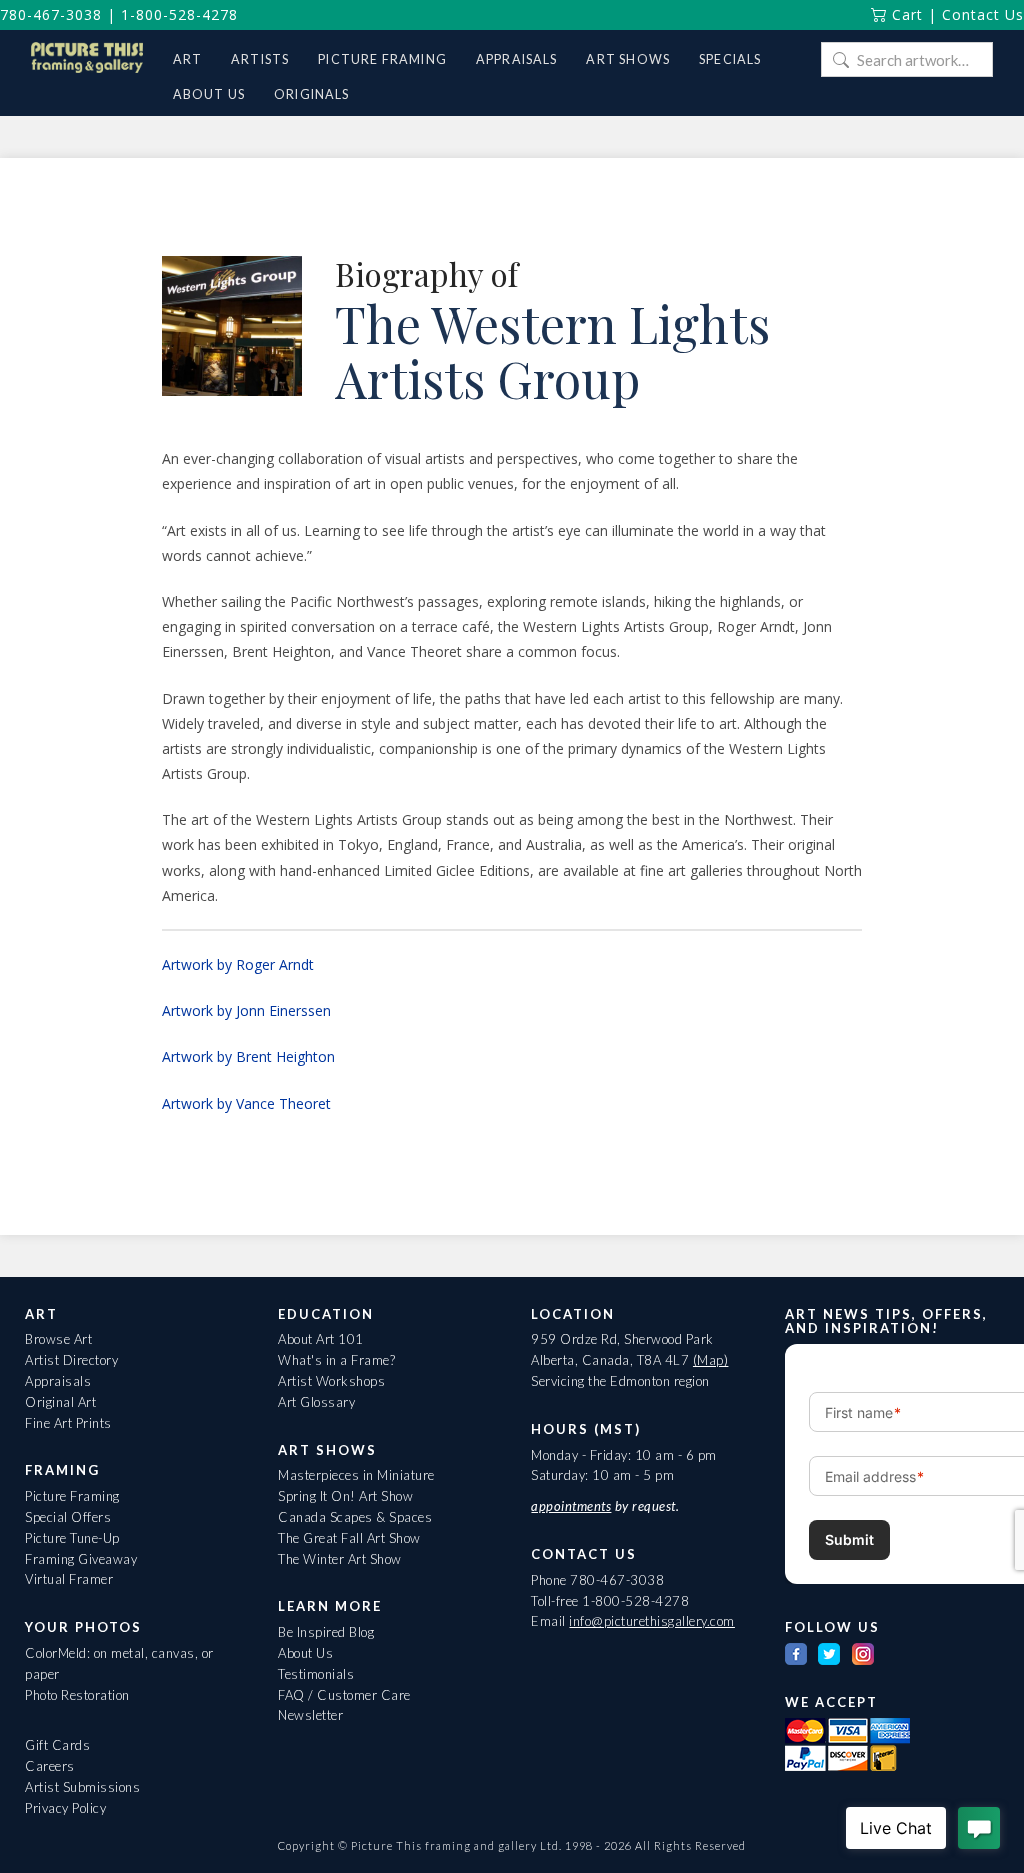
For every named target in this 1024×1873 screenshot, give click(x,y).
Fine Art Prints (68, 1423)
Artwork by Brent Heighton (248, 1056)
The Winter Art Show (340, 1559)
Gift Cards (57, 1745)
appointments (571, 1506)
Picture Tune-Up (72, 1538)
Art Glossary (316, 1402)
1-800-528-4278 (179, 14)
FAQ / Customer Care (344, 1695)
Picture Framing (72, 1496)
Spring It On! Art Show (345, 1496)
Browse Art (58, 1339)
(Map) (711, 1360)
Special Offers (68, 1517)
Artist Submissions (82, 1787)
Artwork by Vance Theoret (246, 1103)
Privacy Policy (65, 1808)
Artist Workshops (331, 1381)
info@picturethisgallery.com (652, 1621)
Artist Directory (71, 1360)
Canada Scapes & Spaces (355, 1517)
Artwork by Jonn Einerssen (246, 1010)
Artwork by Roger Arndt (238, 964)
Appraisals (58, 1381)
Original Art (60, 1402)
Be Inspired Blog (326, 1632)
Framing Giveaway (81, 1559)
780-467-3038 (51, 14)
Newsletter (310, 1715)
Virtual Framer (69, 1579)
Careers (50, 1766)
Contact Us (983, 14)
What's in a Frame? (336, 1360)
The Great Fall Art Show (349, 1538)
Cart (905, 14)
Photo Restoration (77, 1695)
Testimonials (316, 1674)
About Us (305, 1653)
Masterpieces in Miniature (356, 1475)
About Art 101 (321, 1339)
